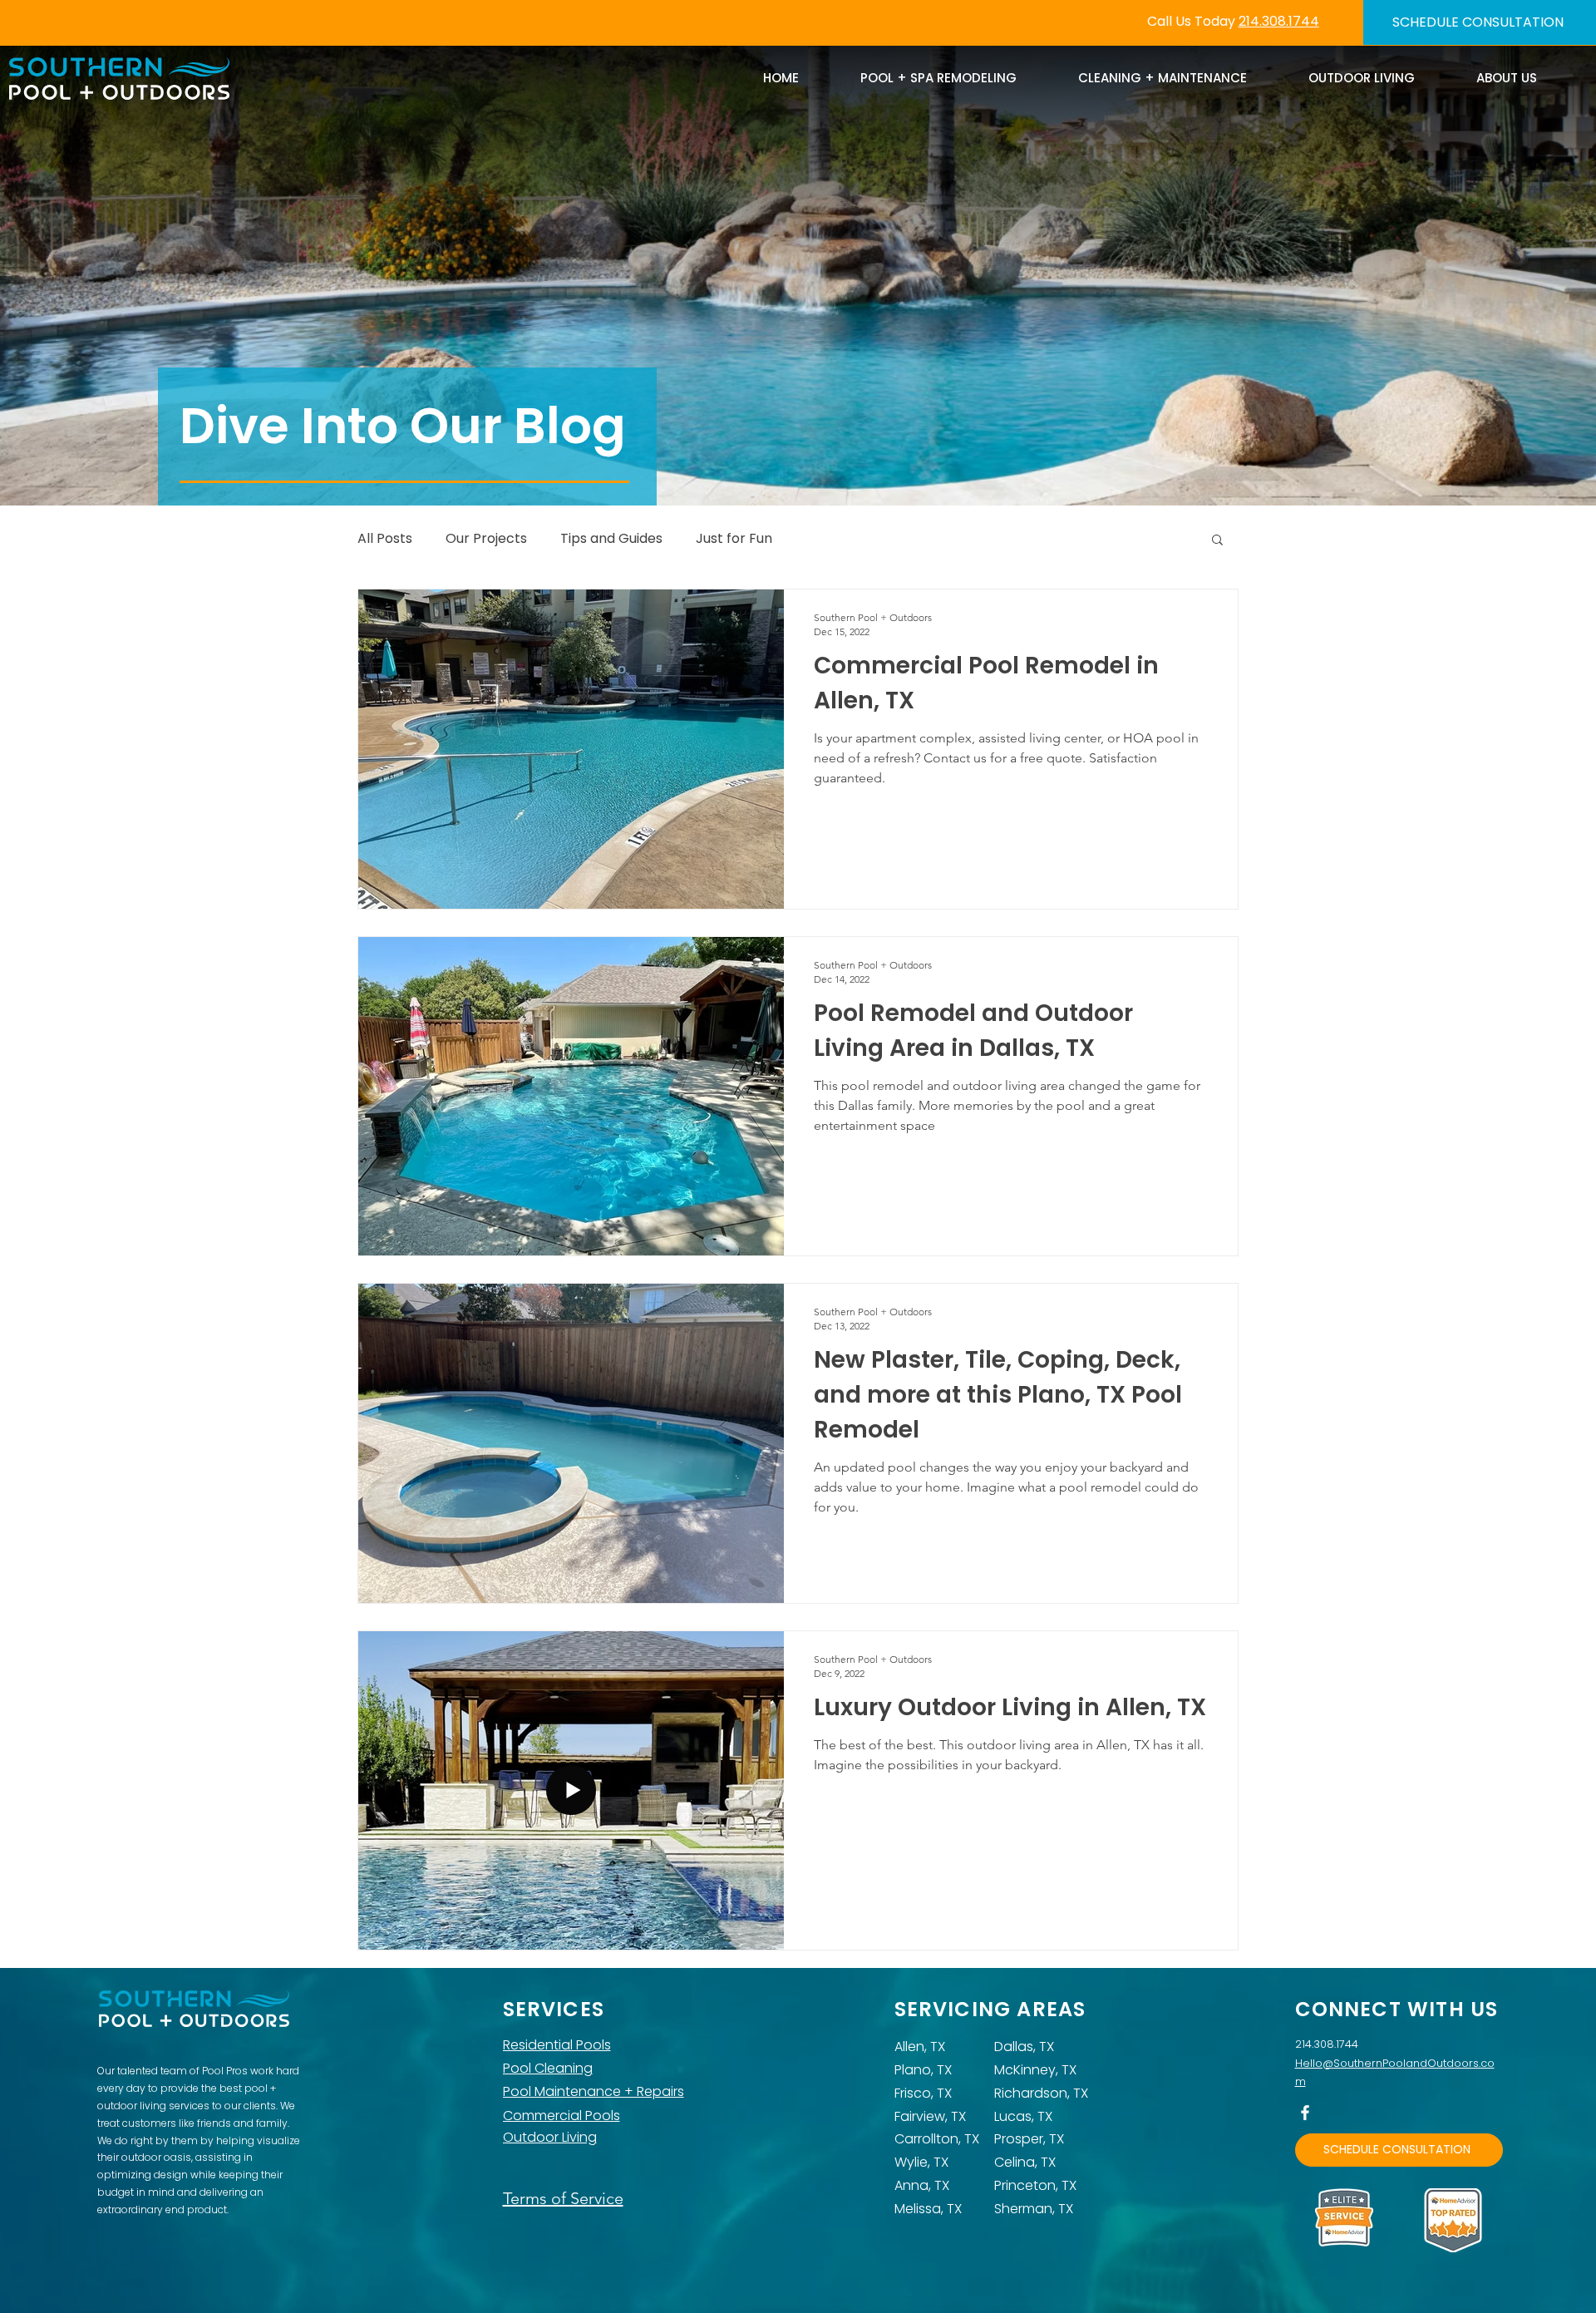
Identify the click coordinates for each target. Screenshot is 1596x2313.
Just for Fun (734, 539)
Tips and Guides (611, 539)
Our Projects (486, 539)
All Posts (385, 539)
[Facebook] (1305, 2113)
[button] (1217, 541)
